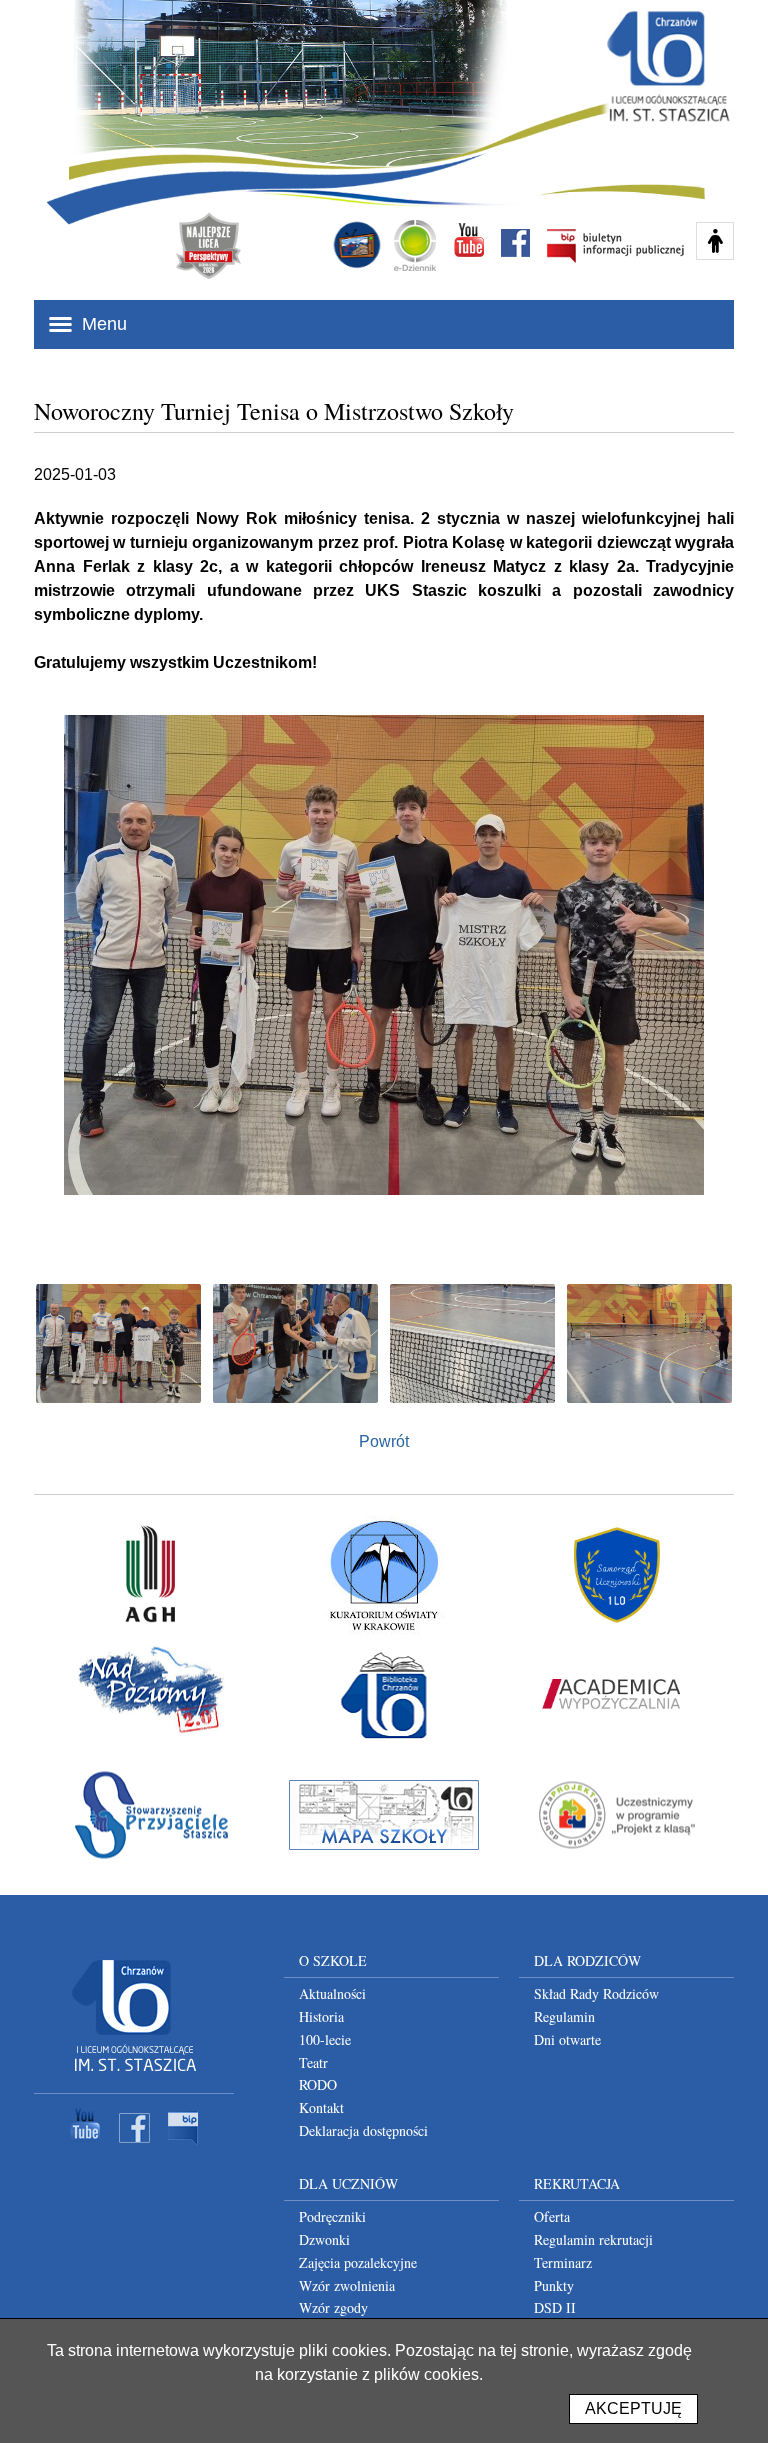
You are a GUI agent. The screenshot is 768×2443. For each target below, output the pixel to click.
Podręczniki (332, 2216)
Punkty (554, 2285)
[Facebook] (134, 2146)
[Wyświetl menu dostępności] (715, 241)
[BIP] (183, 2146)
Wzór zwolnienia (347, 2285)
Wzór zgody (333, 2307)
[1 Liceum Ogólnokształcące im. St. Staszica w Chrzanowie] (666, 66)
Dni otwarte (567, 2039)
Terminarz (563, 2262)
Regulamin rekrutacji (593, 2239)
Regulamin (564, 2016)
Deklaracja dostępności (363, 2130)
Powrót (384, 1441)
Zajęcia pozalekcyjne (358, 2262)
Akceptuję (633, 2408)
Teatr (313, 2062)
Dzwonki (324, 2239)
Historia (321, 2016)
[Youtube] (85, 2146)
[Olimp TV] (357, 245)
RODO (318, 2084)
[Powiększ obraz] (118, 1343)
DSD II (555, 2307)
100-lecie (325, 2039)
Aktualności (332, 1993)
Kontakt (321, 2107)
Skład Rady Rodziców (596, 1993)
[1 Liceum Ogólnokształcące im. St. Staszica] (134, 2074)
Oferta (552, 2216)
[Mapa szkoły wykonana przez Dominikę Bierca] (383, 1815)
